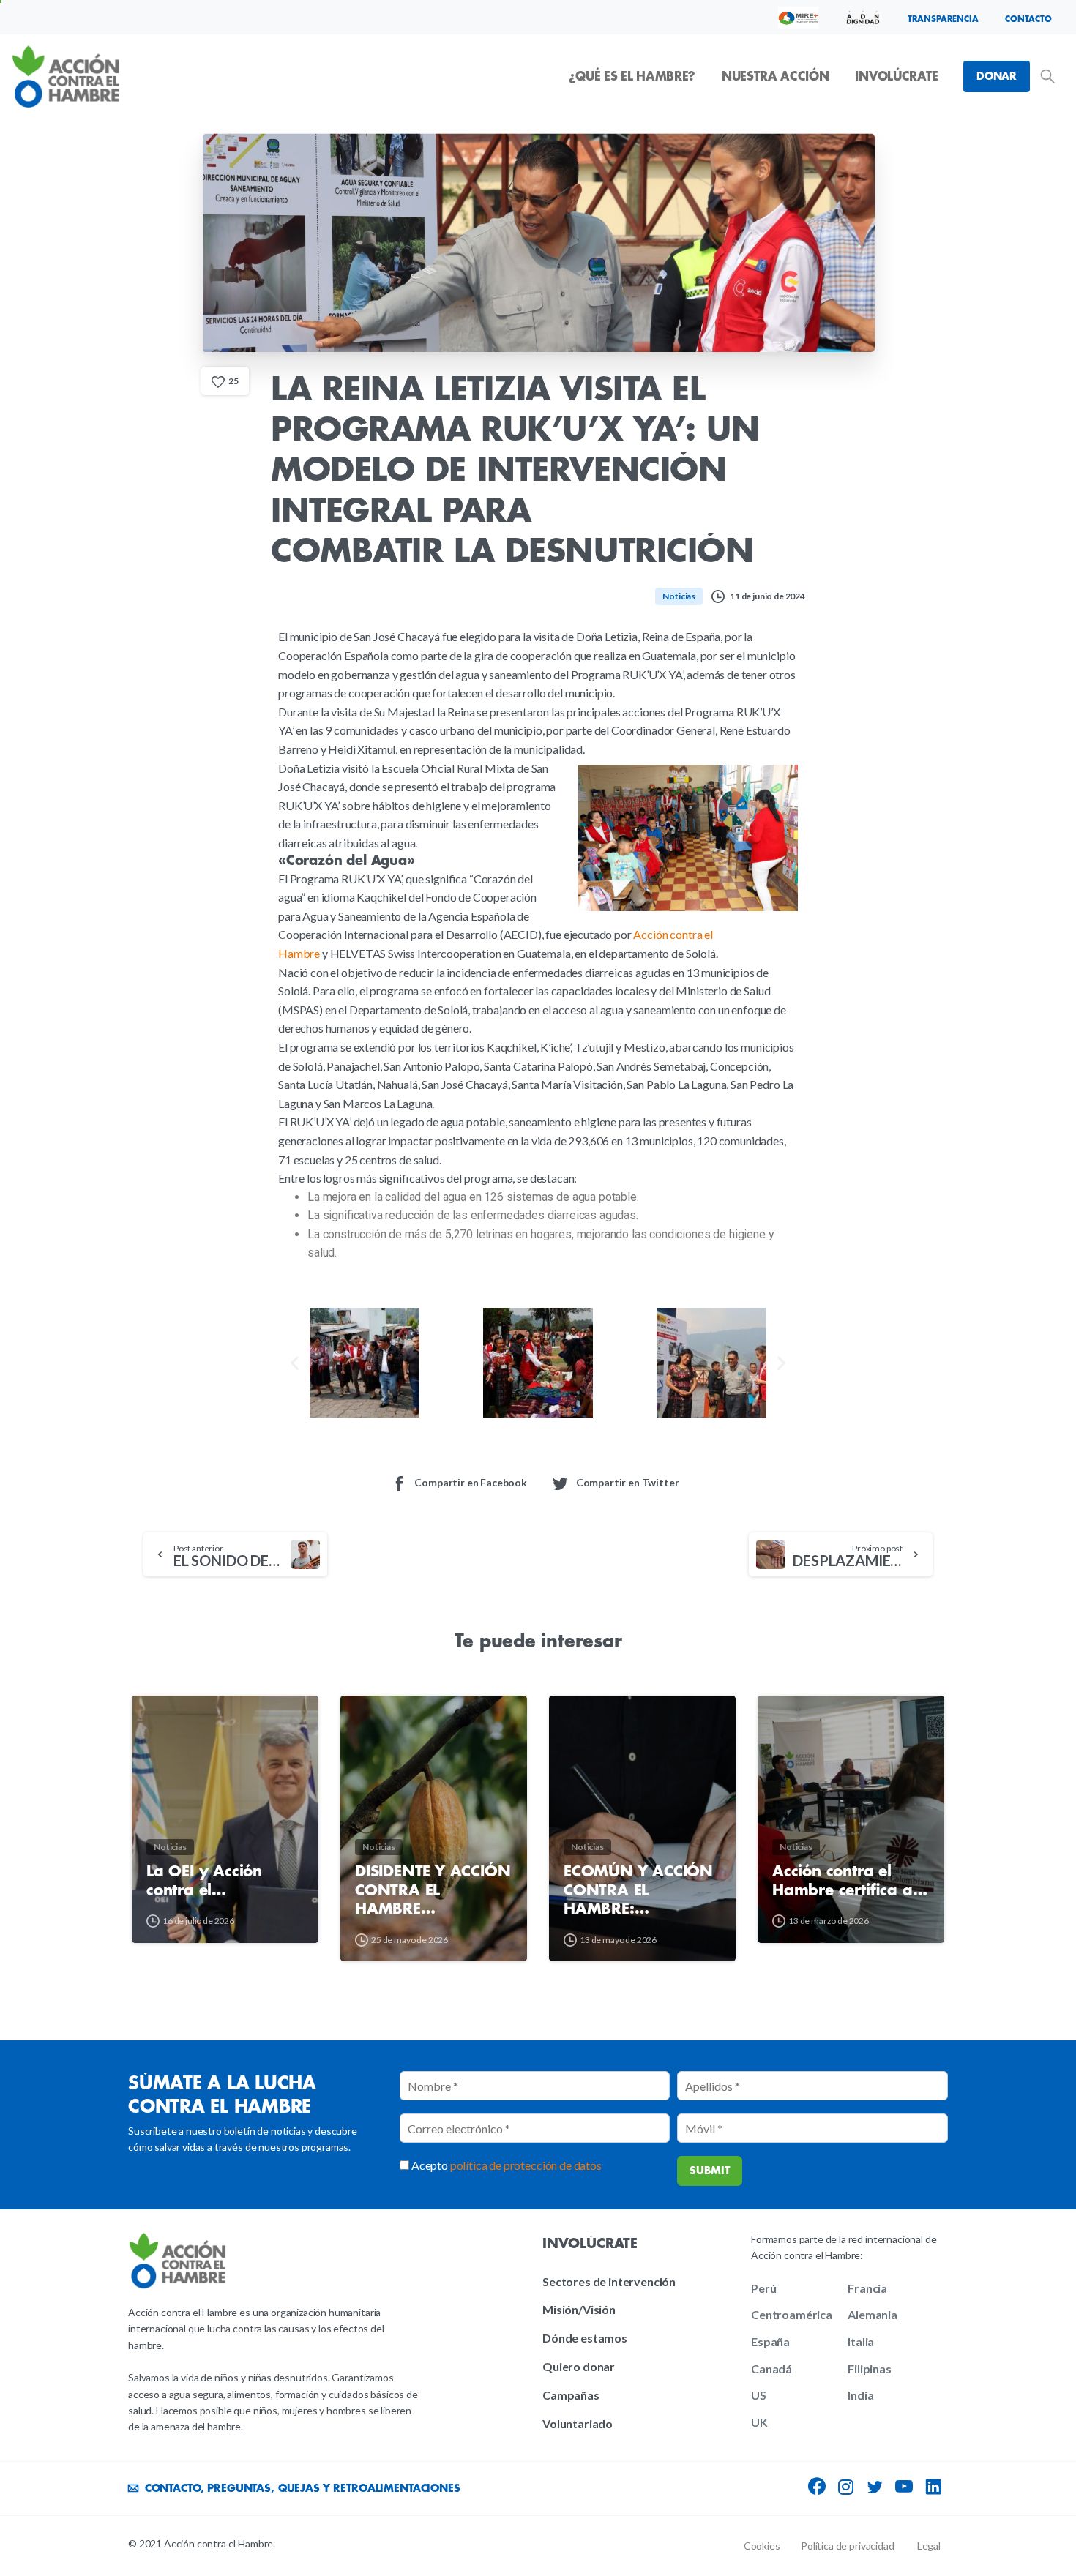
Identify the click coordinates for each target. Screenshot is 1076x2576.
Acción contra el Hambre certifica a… (849, 1881)
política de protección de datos (526, 2165)
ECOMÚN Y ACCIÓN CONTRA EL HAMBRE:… (638, 1890)
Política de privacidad (847, 2546)
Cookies (762, 2546)
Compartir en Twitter (628, 1482)
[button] (295, 1362)
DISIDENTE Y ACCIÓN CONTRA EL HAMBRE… (433, 1890)
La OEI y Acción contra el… (204, 1881)
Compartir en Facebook (471, 1482)
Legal (929, 2546)
